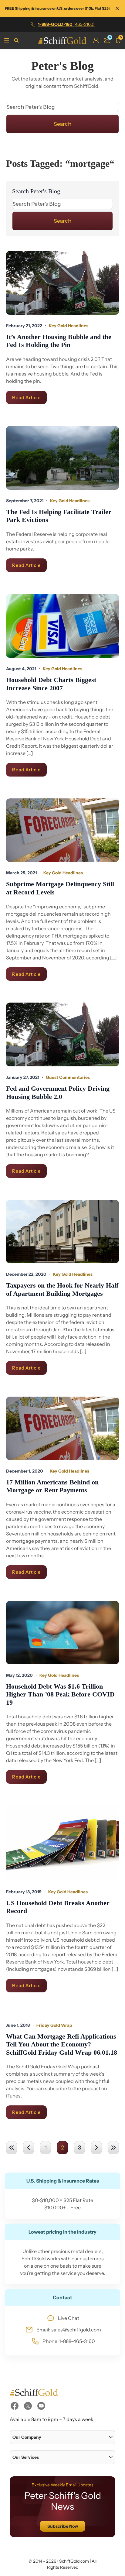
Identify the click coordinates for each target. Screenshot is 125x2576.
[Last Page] (113, 2148)
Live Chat (69, 2318)
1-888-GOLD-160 (66, 24)
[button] (62, 2437)
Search (62, 124)
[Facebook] (15, 2406)
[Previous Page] (29, 2148)
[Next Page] (96, 2148)
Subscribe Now (63, 2526)
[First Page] (12, 2148)
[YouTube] (41, 2406)
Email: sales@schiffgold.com (69, 2330)
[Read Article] (62, 283)
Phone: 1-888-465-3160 (69, 2341)
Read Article (26, 397)
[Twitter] (28, 2406)
